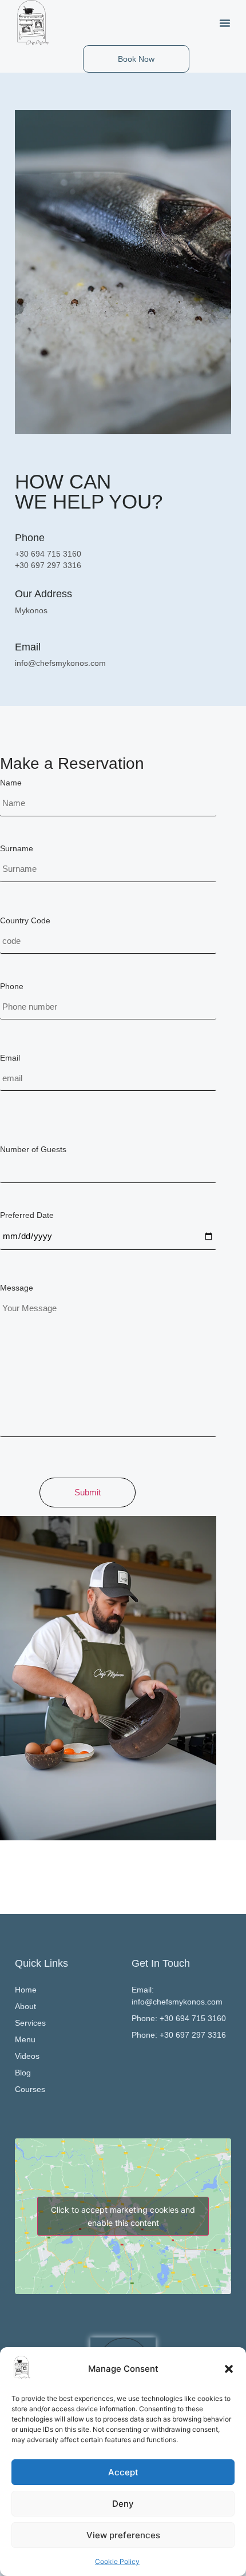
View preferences (123, 2535)
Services (30, 2023)
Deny (123, 2504)
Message (17, 1288)
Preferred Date (27, 1215)
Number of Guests (33, 1149)
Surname (17, 848)
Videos (27, 2056)
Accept (123, 2472)
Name (11, 783)
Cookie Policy (117, 2561)
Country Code (25, 920)
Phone (12, 986)
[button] (229, 2369)
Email (10, 1058)
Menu (25, 2039)
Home (26, 1990)
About (25, 2006)
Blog (23, 2073)
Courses (30, 2089)
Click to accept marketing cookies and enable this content (123, 2216)
